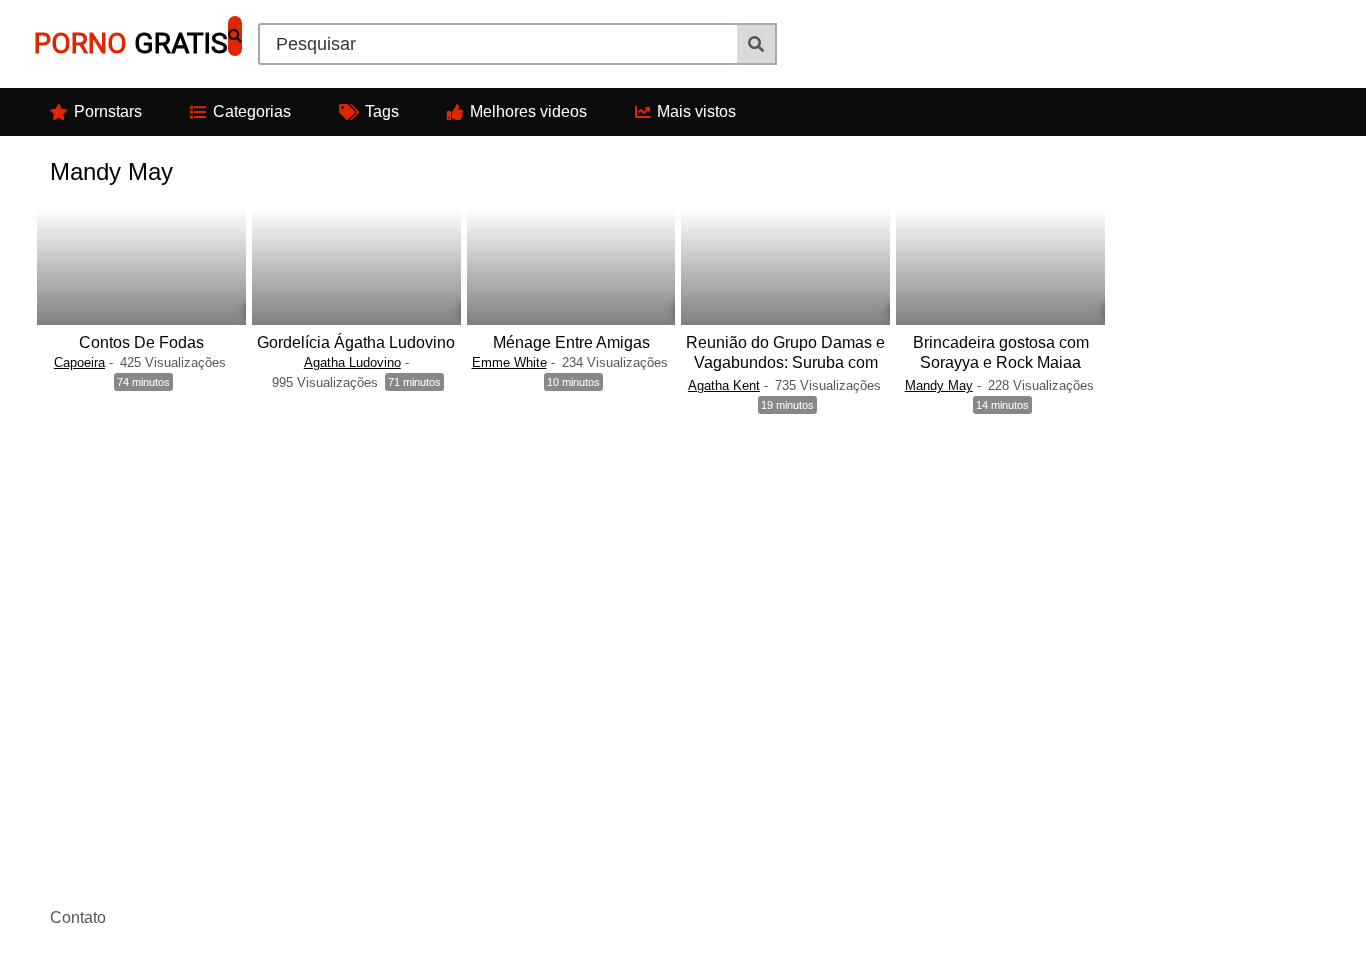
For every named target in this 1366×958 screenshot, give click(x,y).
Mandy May (939, 385)
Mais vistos (696, 111)
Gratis (131, 43)
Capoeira (79, 362)
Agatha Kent (724, 385)
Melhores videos (528, 111)
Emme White (509, 362)
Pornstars (108, 111)
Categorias (252, 111)
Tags (382, 111)
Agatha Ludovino (352, 362)
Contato (78, 917)
